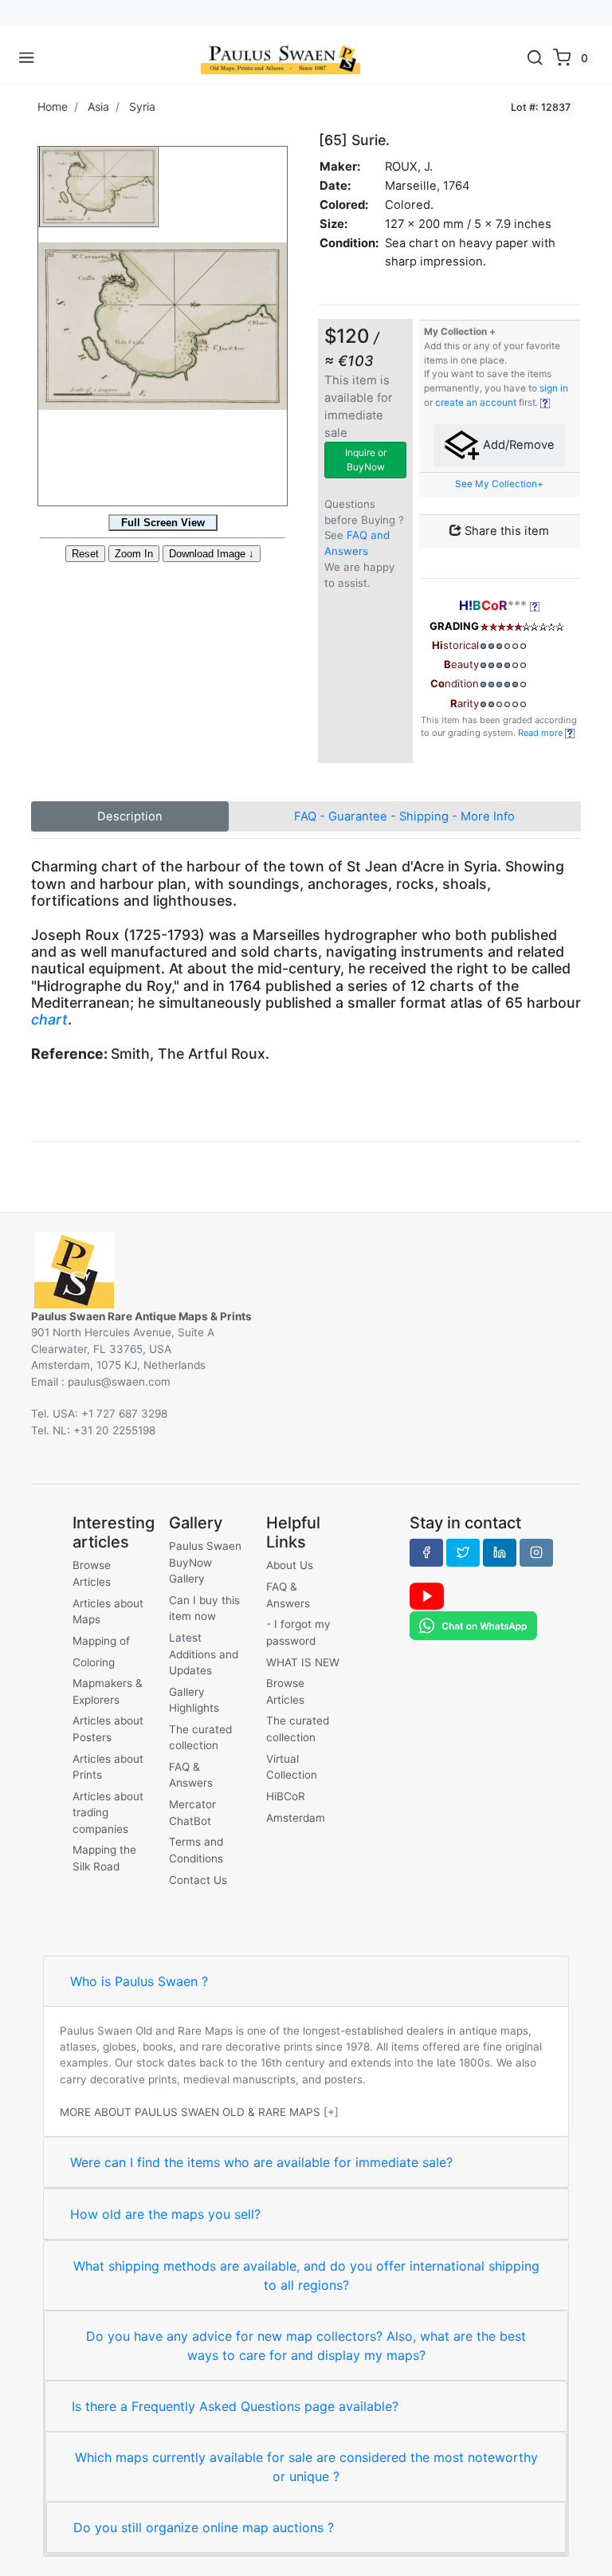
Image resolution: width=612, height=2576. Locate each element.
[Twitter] (463, 1552)
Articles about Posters (108, 1728)
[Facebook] (426, 1552)
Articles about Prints (108, 1767)
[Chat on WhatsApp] (473, 1625)
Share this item (505, 531)
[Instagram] (536, 1552)
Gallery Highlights (194, 1700)
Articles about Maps (108, 1611)
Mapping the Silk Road (104, 1858)
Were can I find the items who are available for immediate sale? (261, 2162)
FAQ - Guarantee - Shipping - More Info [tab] (404, 816)
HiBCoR (286, 1796)
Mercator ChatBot (192, 1812)
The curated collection (200, 1737)
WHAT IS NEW (303, 1662)
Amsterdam (296, 1818)
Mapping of (101, 1641)
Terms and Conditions (196, 1850)
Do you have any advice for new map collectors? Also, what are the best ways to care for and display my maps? (306, 2346)
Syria (142, 106)
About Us (290, 1565)
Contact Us (198, 1880)
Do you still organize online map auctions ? (204, 2527)
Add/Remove (517, 445)
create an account (476, 403)
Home (53, 106)
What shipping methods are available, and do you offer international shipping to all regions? (306, 2275)
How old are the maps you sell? (165, 2214)
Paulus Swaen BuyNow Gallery (205, 1562)
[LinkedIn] (500, 1552)
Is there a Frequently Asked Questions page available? (235, 2406)
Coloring (94, 1662)
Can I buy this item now (204, 1608)
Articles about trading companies (108, 1813)
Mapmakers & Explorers (108, 1691)
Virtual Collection (292, 1767)
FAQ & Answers (191, 1775)
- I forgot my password (298, 1632)
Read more (541, 733)
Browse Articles (92, 1573)
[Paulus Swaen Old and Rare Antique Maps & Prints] (280, 58)
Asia (98, 106)
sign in (554, 388)
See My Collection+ (499, 484)
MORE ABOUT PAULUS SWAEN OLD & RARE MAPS (190, 2112)
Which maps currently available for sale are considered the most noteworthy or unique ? (306, 2467)
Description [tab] (130, 816)
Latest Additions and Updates (204, 1654)
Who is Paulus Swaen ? (139, 1981)
